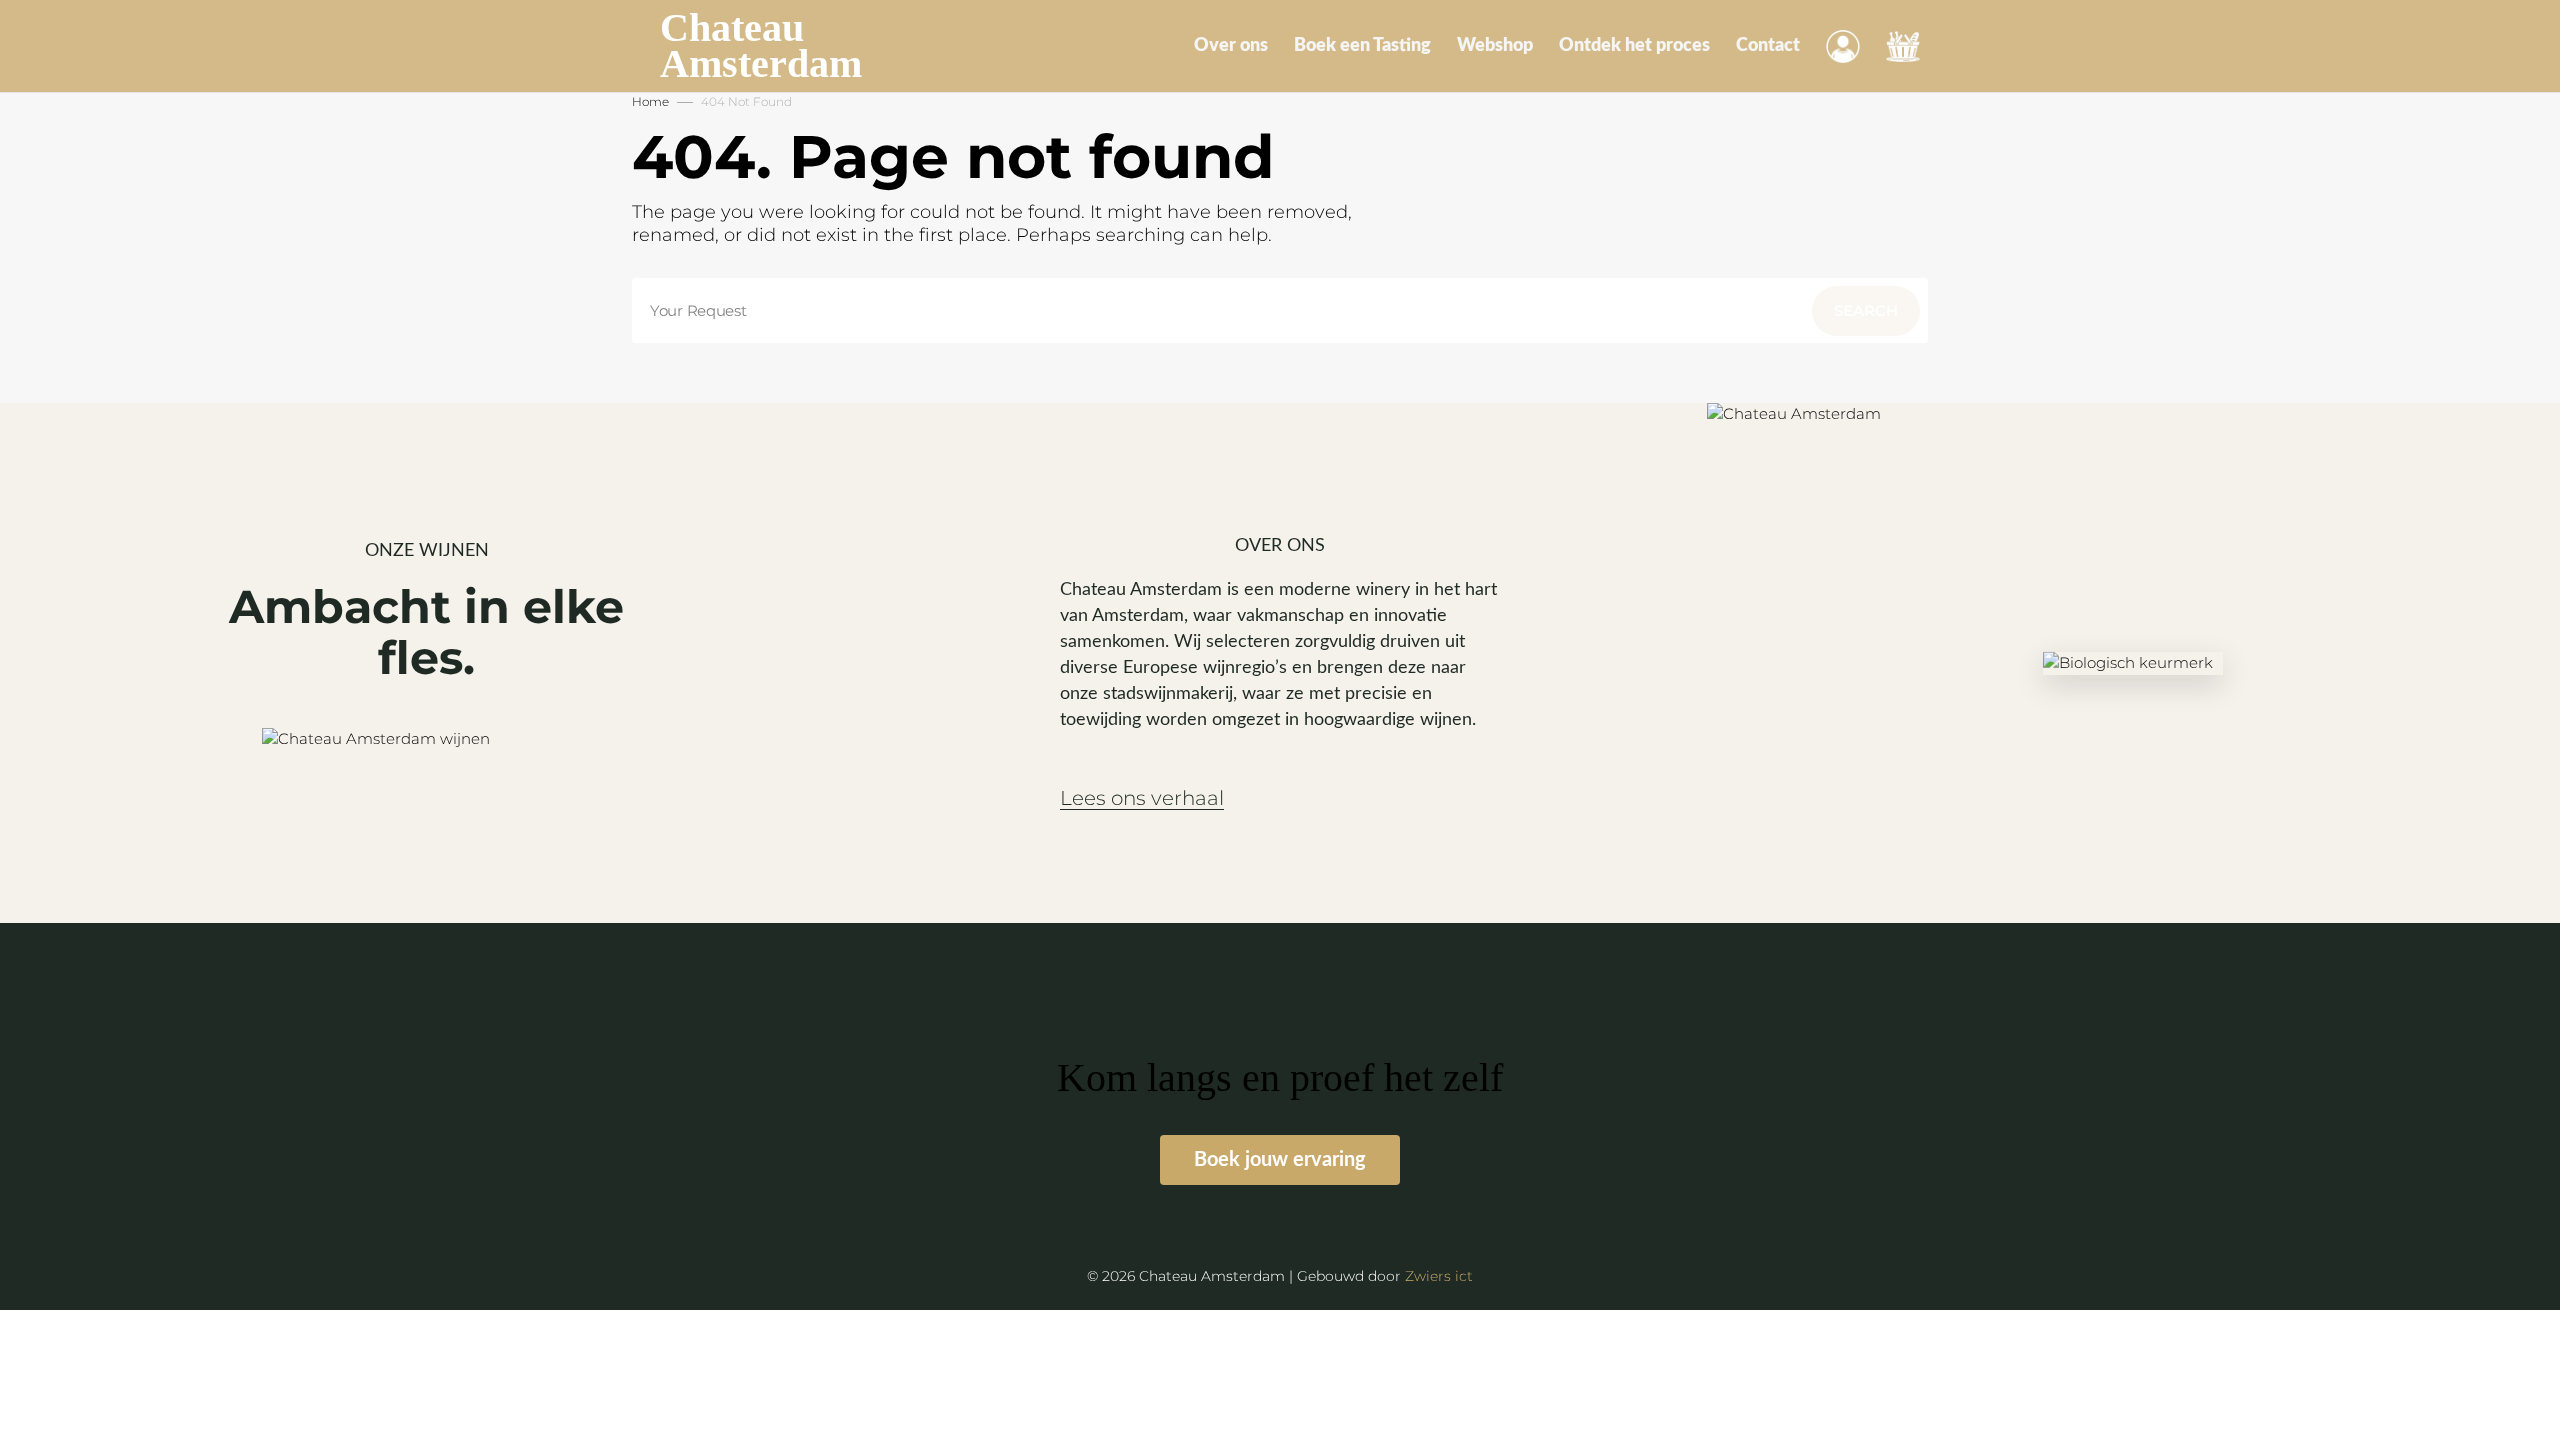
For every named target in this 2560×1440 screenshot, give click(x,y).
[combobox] (1280, 310)
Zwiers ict (1439, 1276)
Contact (1768, 46)
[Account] (1843, 46)
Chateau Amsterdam (761, 46)
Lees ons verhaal (1142, 798)
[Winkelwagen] (1903, 46)
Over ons (1231, 46)
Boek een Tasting (1362, 46)
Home (650, 101)
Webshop (1495, 46)
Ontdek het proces (1634, 46)
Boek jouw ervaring (1280, 1160)
